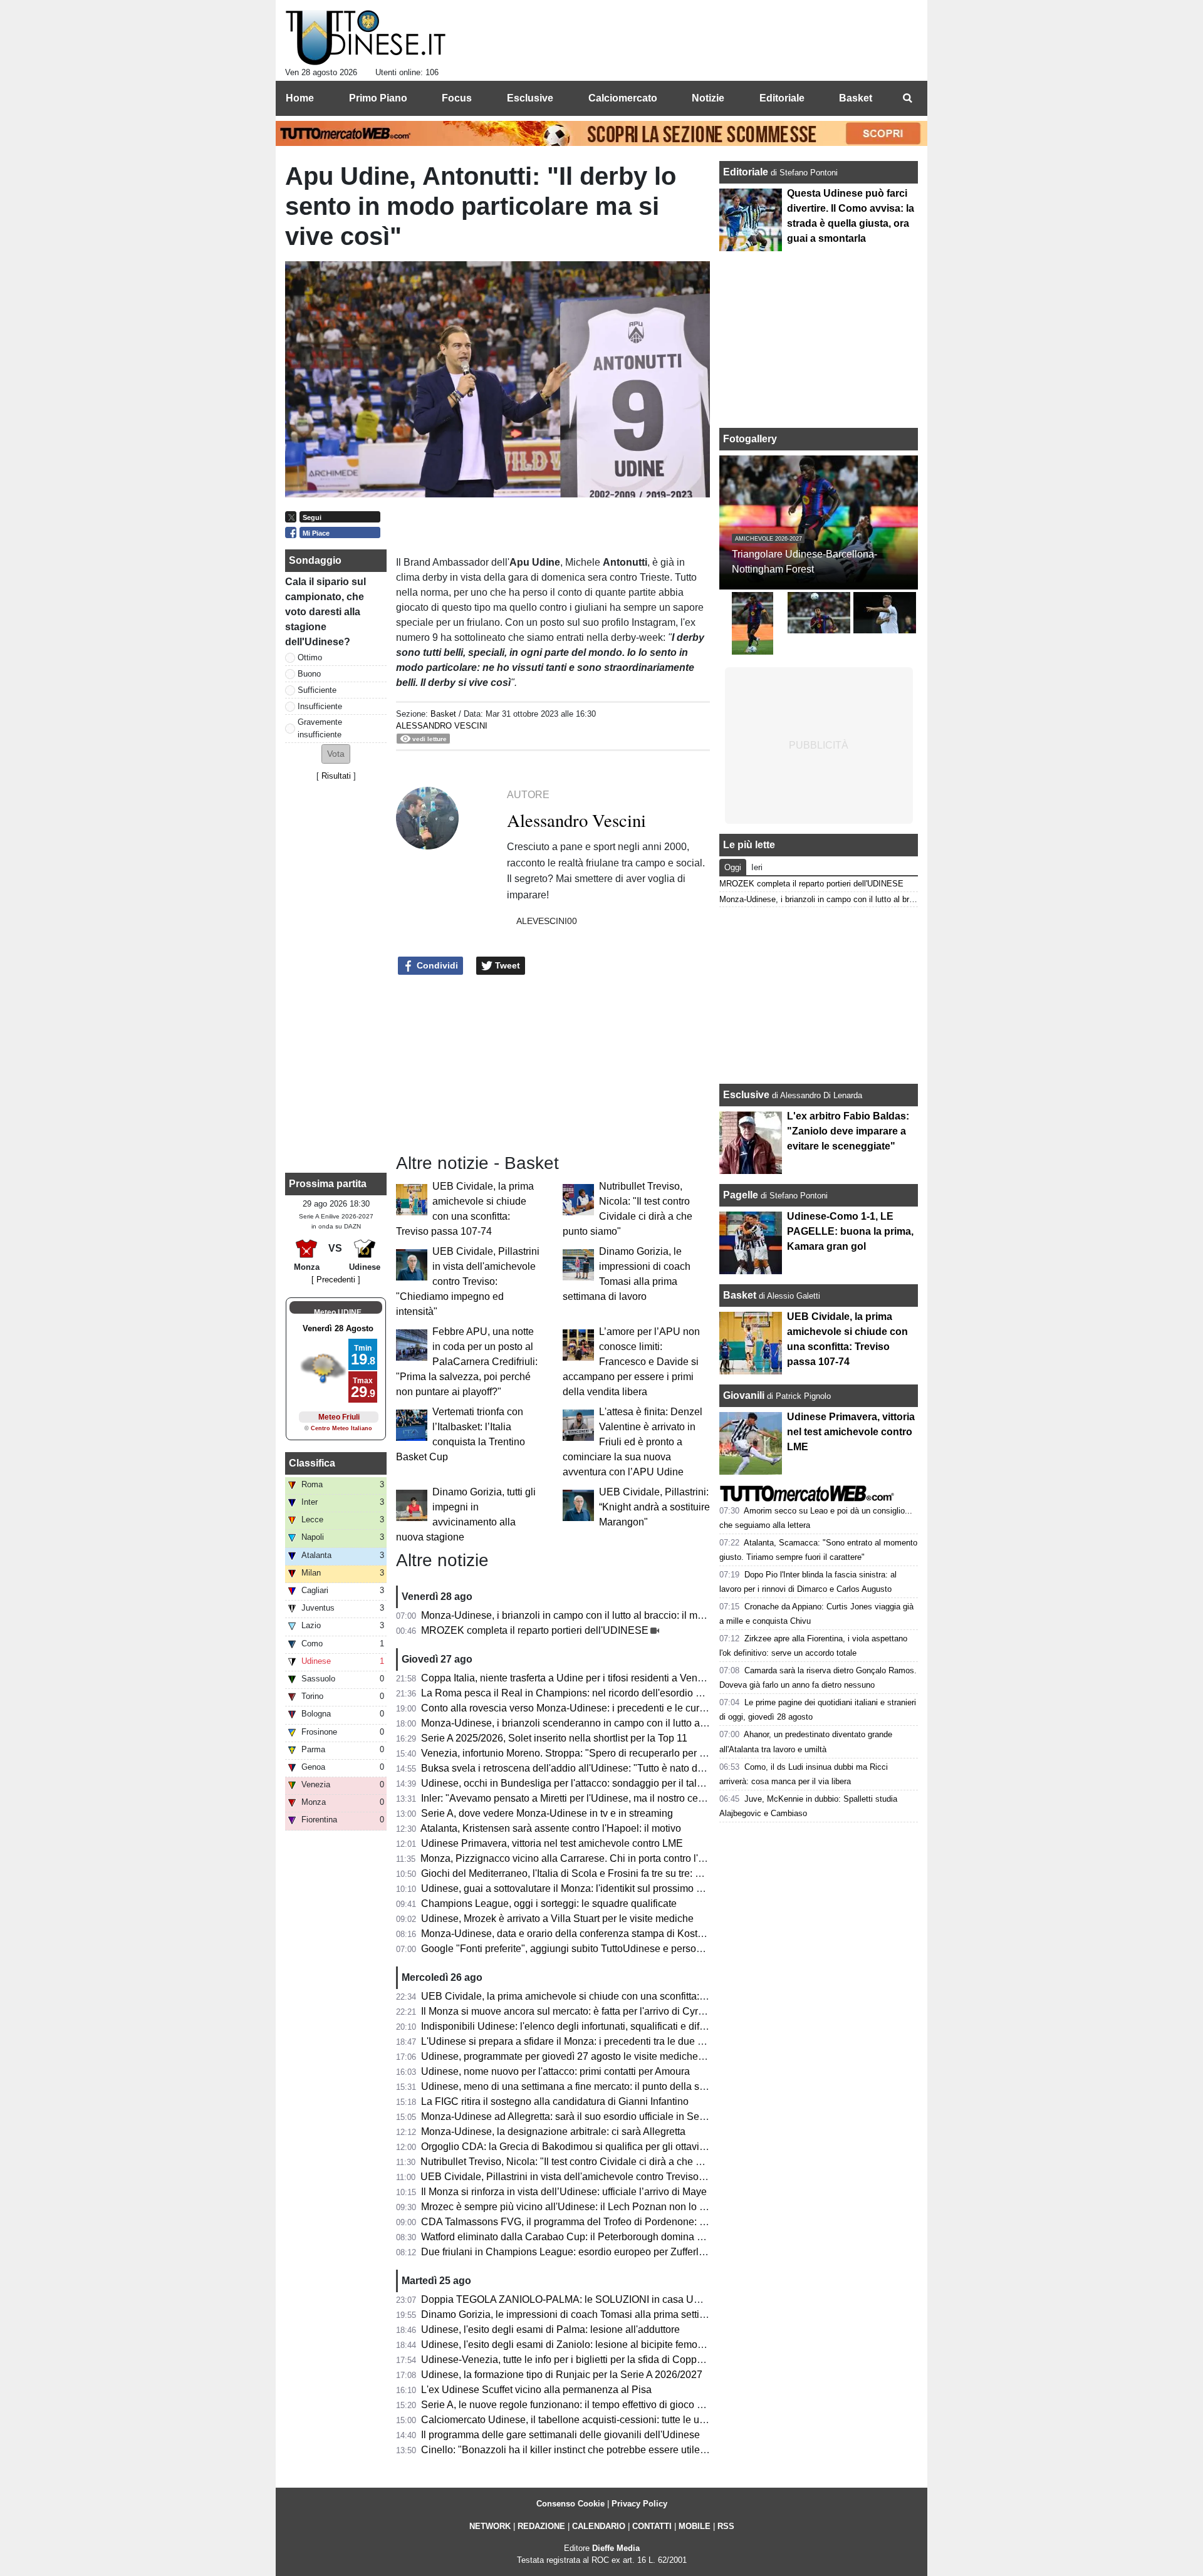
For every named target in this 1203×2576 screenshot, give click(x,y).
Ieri (757, 867)
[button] (336, 754)
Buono (309, 674)
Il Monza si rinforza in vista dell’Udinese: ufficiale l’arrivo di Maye (564, 2192)
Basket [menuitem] (856, 98)
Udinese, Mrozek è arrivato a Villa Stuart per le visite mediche (557, 1919)
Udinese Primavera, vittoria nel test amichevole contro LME (552, 1843)
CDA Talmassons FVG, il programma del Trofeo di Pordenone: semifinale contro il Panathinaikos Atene (649, 2222)
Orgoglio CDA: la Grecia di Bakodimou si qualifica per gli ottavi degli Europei (591, 2147)
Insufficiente (320, 706)
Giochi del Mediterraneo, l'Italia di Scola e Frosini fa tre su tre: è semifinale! (586, 1873)
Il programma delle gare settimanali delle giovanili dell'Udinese (560, 2435)
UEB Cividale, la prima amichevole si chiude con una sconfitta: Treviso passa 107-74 (609, 1996)
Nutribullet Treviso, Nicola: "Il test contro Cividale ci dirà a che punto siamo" (587, 2162)
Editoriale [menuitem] (782, 98)
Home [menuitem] (300, 98)
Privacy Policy (639, 2504)
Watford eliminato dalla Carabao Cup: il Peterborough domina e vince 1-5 (583, 2237)
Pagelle (741, 1195)
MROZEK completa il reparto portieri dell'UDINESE (535, 1630)
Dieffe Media (616, 2548)
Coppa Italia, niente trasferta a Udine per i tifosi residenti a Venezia (569, 1678)
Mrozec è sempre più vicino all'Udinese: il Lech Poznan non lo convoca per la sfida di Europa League (646, 2207)
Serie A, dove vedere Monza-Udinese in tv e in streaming (547, 1813)
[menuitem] (907, 98)
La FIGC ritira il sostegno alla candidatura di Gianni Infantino (555, 2101)
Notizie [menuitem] (708, 98)
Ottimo (310, 657)
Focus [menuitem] (457, 98)
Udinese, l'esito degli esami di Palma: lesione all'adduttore (550, 2329)
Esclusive (746, 1095)
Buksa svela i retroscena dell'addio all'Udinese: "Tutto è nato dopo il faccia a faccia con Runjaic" (634, 1768)
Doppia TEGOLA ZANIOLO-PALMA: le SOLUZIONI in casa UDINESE (576, 2299)
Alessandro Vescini (442, 726)
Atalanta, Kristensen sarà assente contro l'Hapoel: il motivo (551, 1828)
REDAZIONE (541, 2526)
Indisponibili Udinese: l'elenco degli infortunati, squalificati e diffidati (571, 2026)
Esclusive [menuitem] (530, 98)
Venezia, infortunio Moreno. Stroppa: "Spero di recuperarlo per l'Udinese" (583, 1753)
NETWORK (490, 2526)
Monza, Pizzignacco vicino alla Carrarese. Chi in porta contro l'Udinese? (581, 1858)
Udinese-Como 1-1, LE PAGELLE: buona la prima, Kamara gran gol (850, 1231)
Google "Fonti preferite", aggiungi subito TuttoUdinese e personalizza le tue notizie (604, 1949)
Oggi (733, 867)
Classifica (312, 1463)
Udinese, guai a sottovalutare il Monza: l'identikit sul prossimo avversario (582, 1888)
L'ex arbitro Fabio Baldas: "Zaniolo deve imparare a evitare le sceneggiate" (848, 1131)
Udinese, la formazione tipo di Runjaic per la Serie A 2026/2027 (562, 2375)
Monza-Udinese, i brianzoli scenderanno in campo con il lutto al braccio (579, 1723)
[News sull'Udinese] (366, 38)
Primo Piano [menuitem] (378, 98)
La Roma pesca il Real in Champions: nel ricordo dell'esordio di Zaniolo (581, 1693)
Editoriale (747, 172)
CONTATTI (652, 2526)
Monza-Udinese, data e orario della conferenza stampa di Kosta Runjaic (581, 1934)
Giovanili (744, 1395)
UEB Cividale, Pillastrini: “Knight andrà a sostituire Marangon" (654, 1507)
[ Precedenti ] (336, 1280)
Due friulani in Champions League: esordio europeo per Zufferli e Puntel (581, 2252)
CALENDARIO (599, 2526)
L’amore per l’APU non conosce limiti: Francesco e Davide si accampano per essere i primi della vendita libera (631, 1362)
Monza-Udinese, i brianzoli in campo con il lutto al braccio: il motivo (570, 1615)
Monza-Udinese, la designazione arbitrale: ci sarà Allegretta (553, 2132)
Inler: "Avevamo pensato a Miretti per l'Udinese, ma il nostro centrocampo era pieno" (607, 1798)
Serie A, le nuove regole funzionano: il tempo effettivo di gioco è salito (575, 2405)
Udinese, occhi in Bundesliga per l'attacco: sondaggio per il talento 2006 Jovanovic (605, 1783)
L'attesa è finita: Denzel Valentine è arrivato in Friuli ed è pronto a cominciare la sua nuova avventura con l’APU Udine (633, 1442)
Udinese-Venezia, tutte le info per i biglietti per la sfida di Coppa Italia (574, 2360)
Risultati (336, 776)
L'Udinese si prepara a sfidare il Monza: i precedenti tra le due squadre (577, 2041)
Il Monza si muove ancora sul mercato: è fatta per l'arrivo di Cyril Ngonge (581, 2011)
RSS (726, 2526)
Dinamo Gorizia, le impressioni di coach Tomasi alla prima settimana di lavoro (593, 2314)
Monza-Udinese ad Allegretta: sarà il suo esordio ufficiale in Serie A (570, 2116)
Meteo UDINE (338, 1312)
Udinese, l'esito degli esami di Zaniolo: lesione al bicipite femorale (568, 2345)
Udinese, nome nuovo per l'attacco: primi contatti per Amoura (555, 2071)
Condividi (436, 965)
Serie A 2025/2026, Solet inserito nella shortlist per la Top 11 (554, 1738)
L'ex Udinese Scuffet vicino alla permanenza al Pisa (536, 2390)
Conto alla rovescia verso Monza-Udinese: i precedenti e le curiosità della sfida (596, 1708)
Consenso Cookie (570, 2504)
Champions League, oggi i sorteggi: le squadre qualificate (549, 1903)
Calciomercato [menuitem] (623, 98)
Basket (443, 714)
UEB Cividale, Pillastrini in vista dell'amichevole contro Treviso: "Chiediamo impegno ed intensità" (468, 1281)
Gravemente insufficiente (320, 728)
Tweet (506, 965)
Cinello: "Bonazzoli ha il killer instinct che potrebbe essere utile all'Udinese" (589, 2450)
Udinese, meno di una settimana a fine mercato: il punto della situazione (581, 2086)
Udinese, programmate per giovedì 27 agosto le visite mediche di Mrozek (582, 2056)
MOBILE (695, 2526)
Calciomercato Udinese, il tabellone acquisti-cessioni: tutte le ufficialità (577, 2420)
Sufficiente (317, 690)
